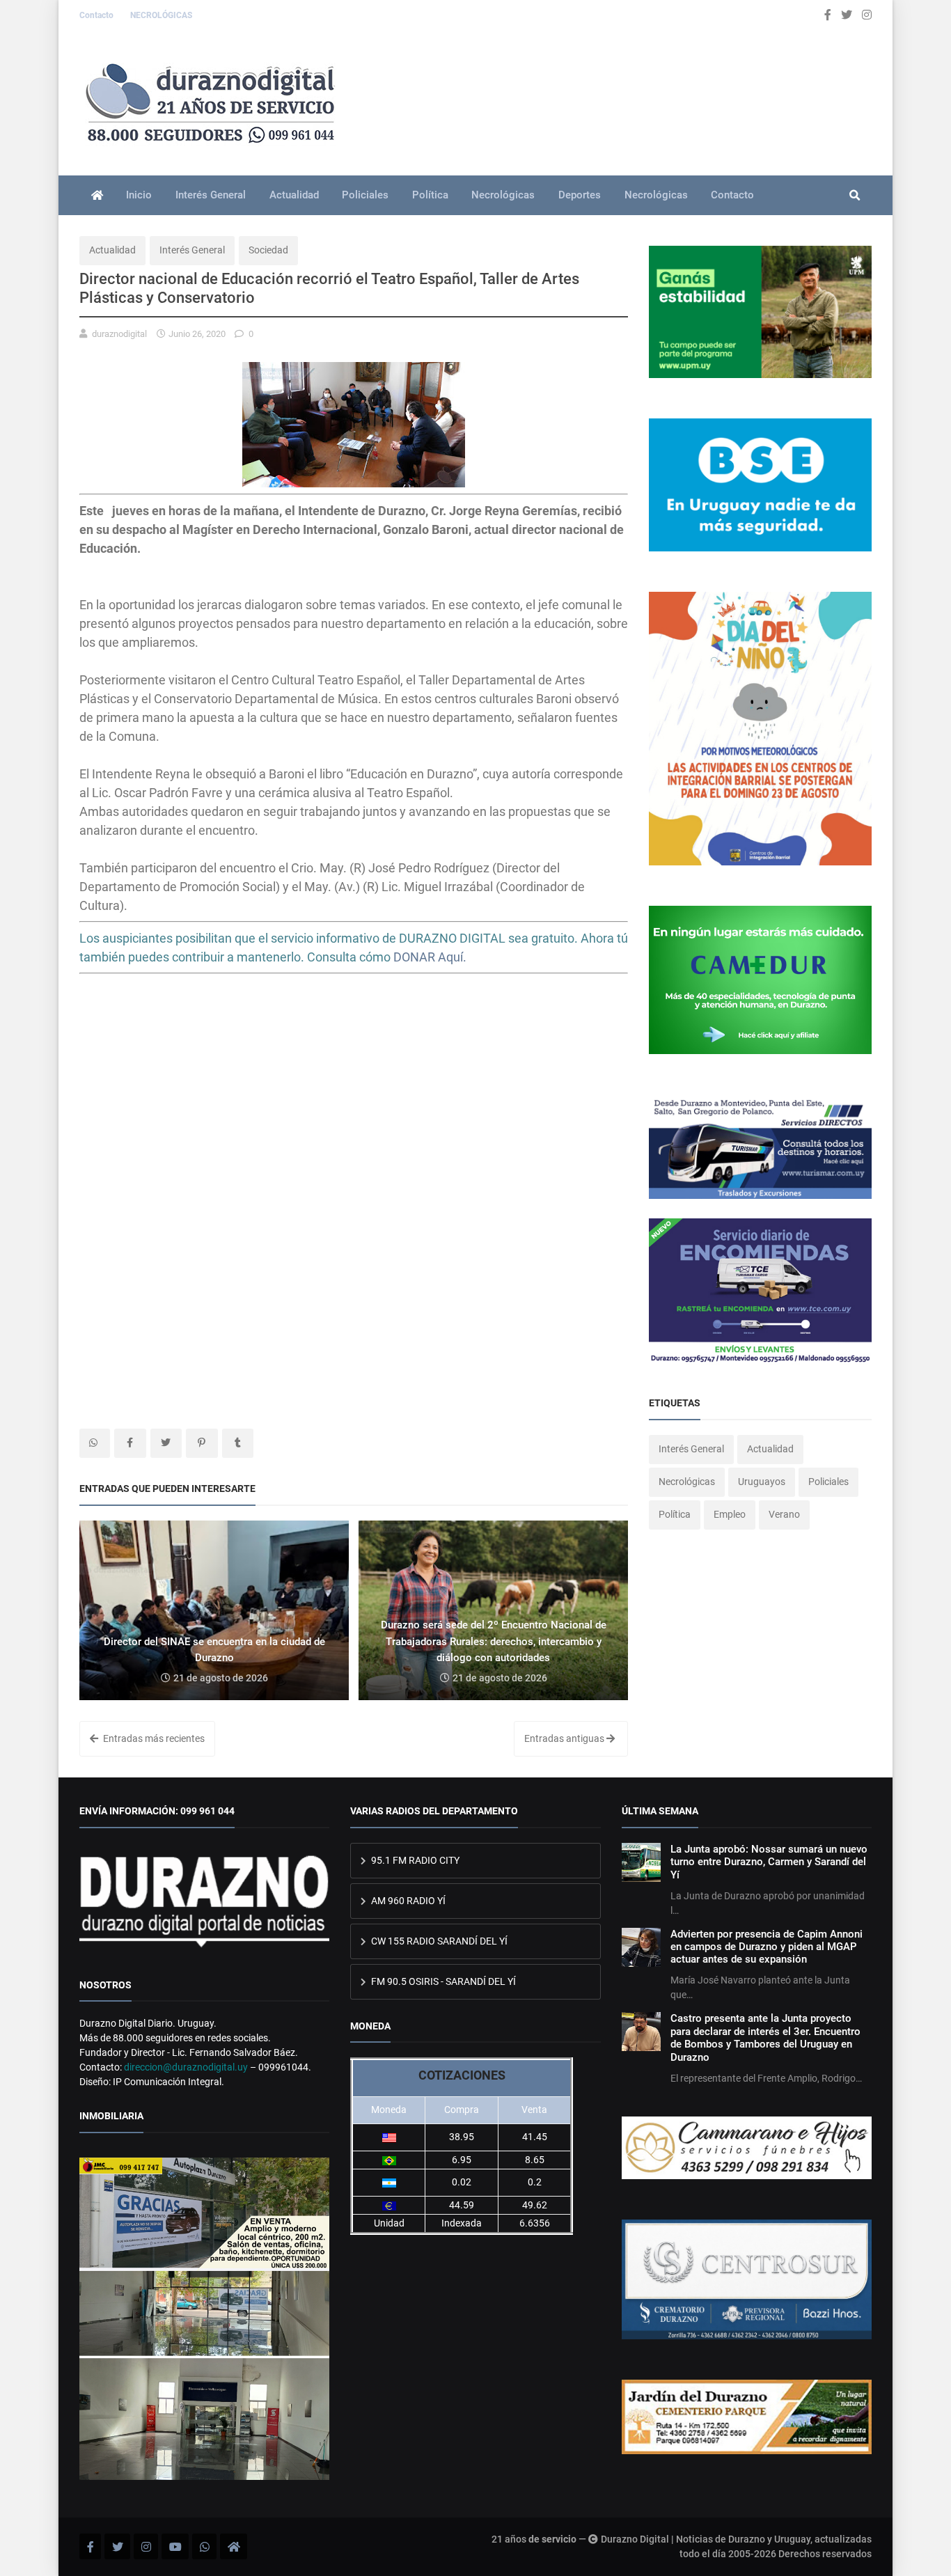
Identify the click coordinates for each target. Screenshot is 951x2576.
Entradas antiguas (565, 1738)
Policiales (365, 195)
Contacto (97, 15)
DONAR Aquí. (430, 957)
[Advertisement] (354, 1097)
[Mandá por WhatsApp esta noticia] (95, 1443)
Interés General (211, 195)
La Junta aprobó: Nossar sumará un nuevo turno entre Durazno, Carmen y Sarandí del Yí (769, 1862)
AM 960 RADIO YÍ (407, 1901)
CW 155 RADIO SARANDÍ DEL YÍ (438, 1941)
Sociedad (268, 250)
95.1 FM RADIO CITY (414, 1860)
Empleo (730, 1514)
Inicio (139, 195)
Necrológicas (503, 195)
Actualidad (294, 195)
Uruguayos (762, 1482)
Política (430, 195)
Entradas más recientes (153, 1738)
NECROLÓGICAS (161, 15)
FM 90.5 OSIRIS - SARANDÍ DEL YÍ (442, 1981)
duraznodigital (119, 334)
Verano (784, 1514)
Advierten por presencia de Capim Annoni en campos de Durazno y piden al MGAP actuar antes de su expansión (767, 1947)
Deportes (580, 195)
